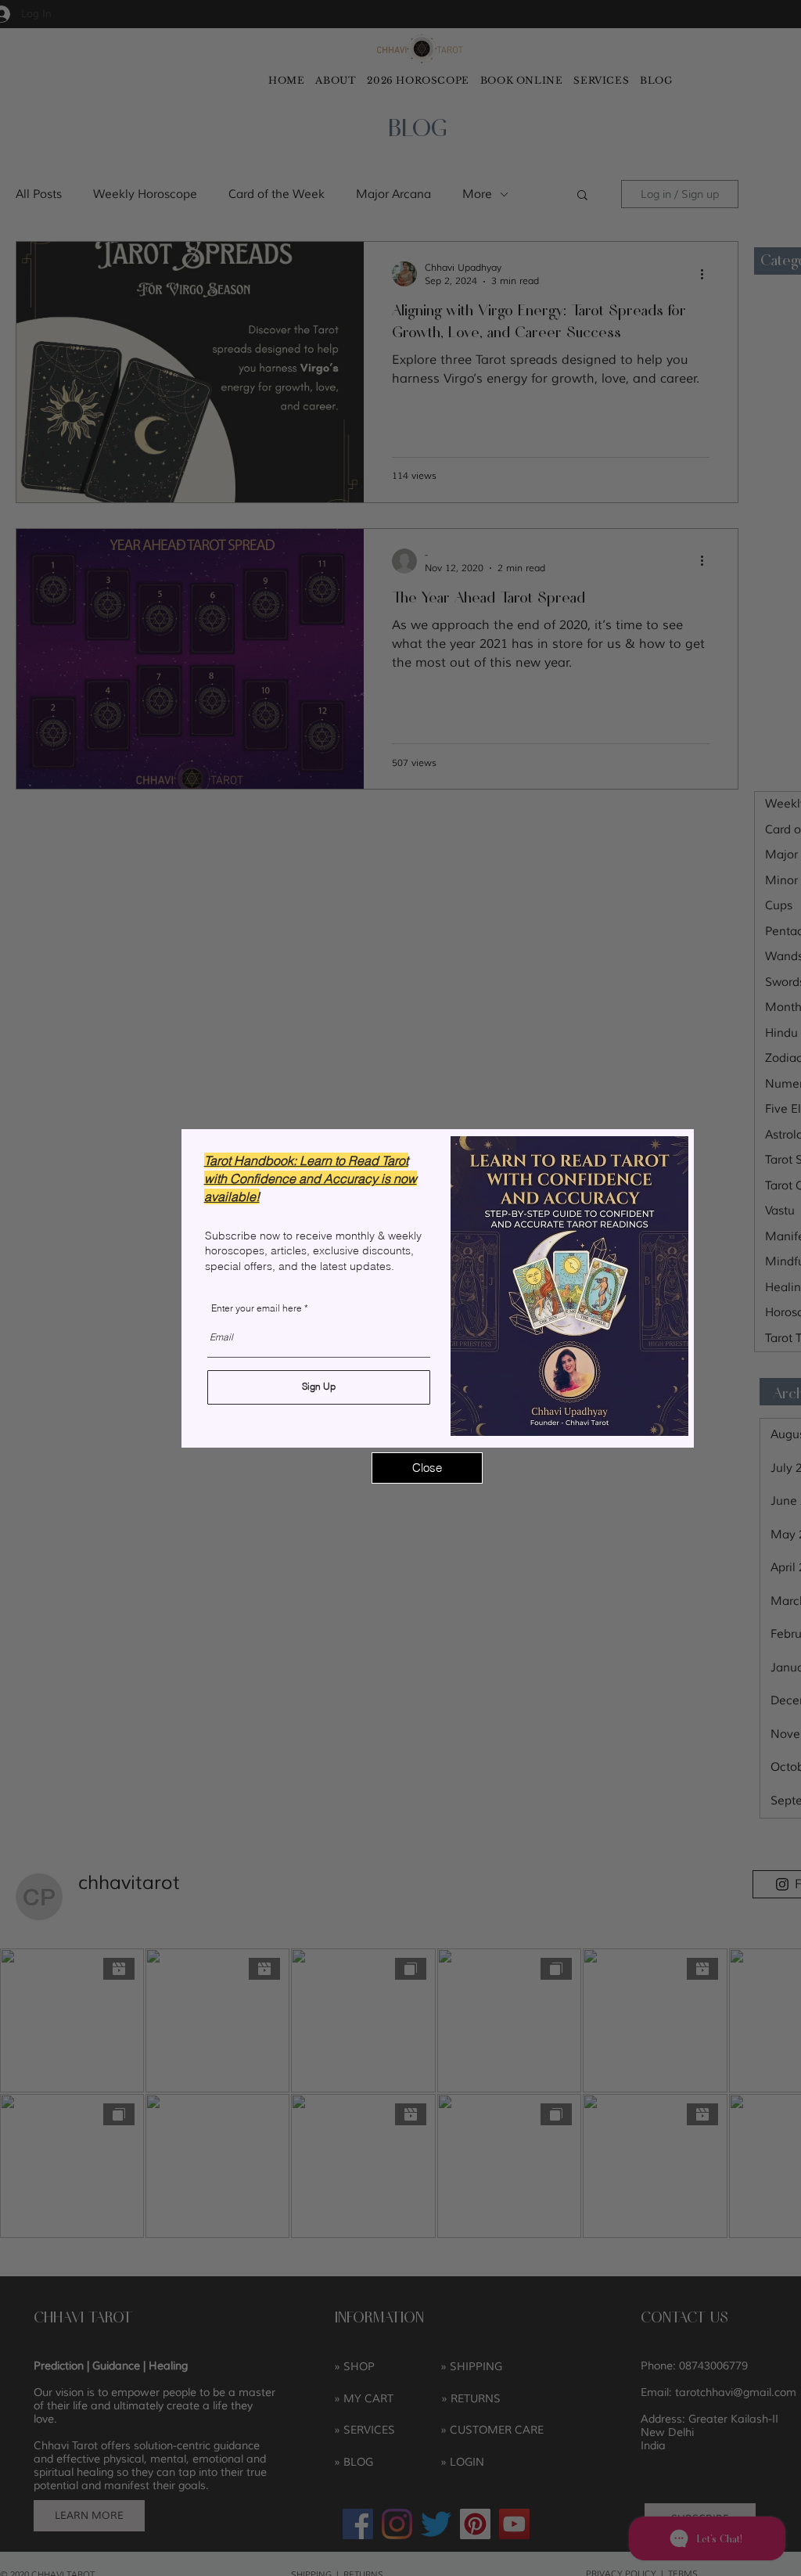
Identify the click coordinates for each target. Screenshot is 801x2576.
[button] (427, 1468)
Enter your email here (257, 1308)
